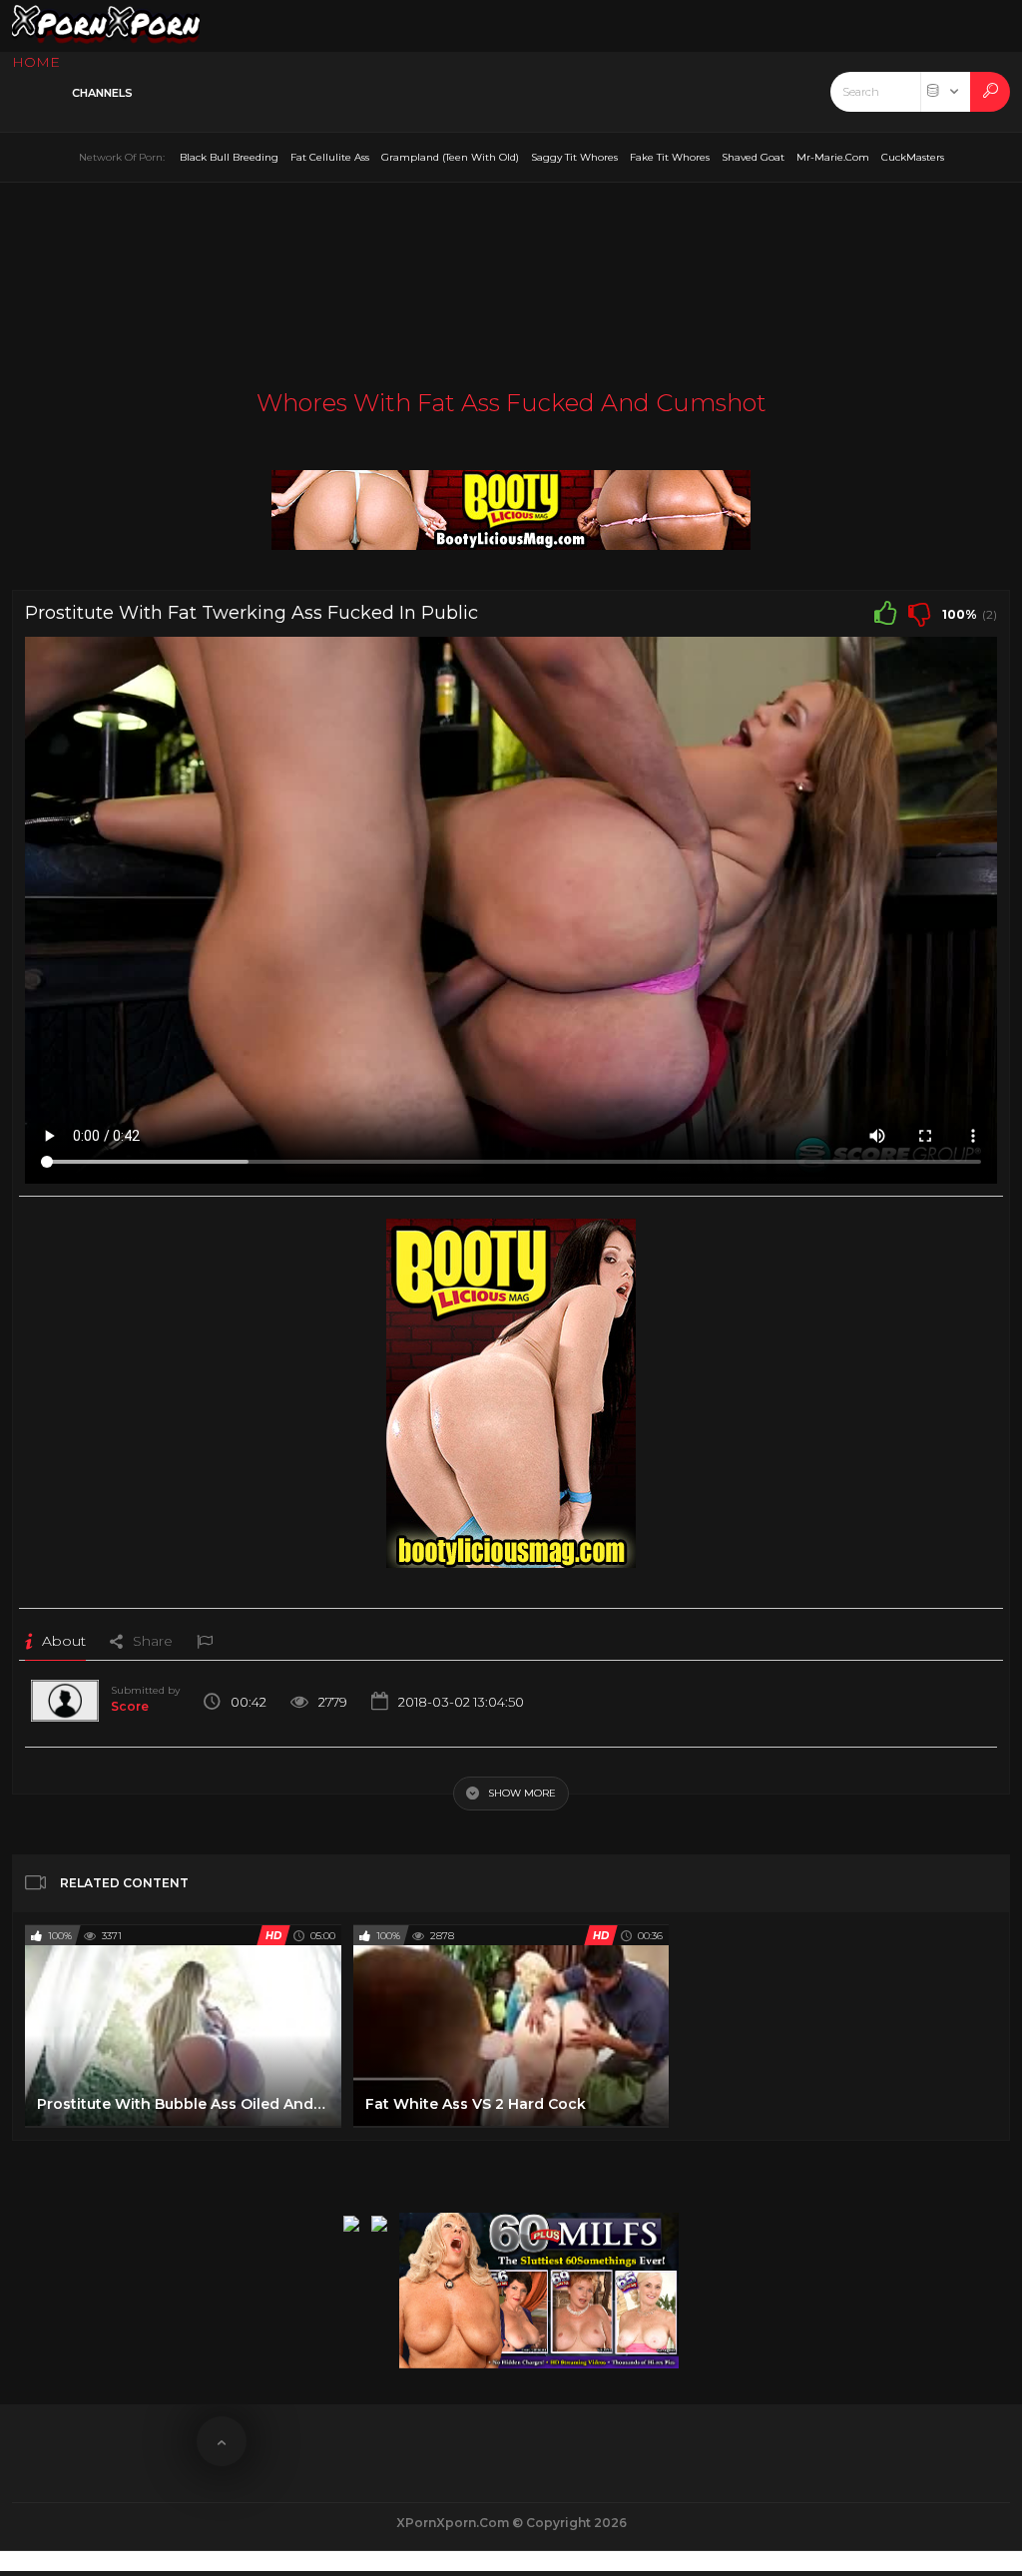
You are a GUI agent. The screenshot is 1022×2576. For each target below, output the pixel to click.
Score (130, 1706)
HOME (36, 62)
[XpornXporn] (106, 26)
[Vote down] (919, 613)
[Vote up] (885, 613)
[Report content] (205, 1641)
